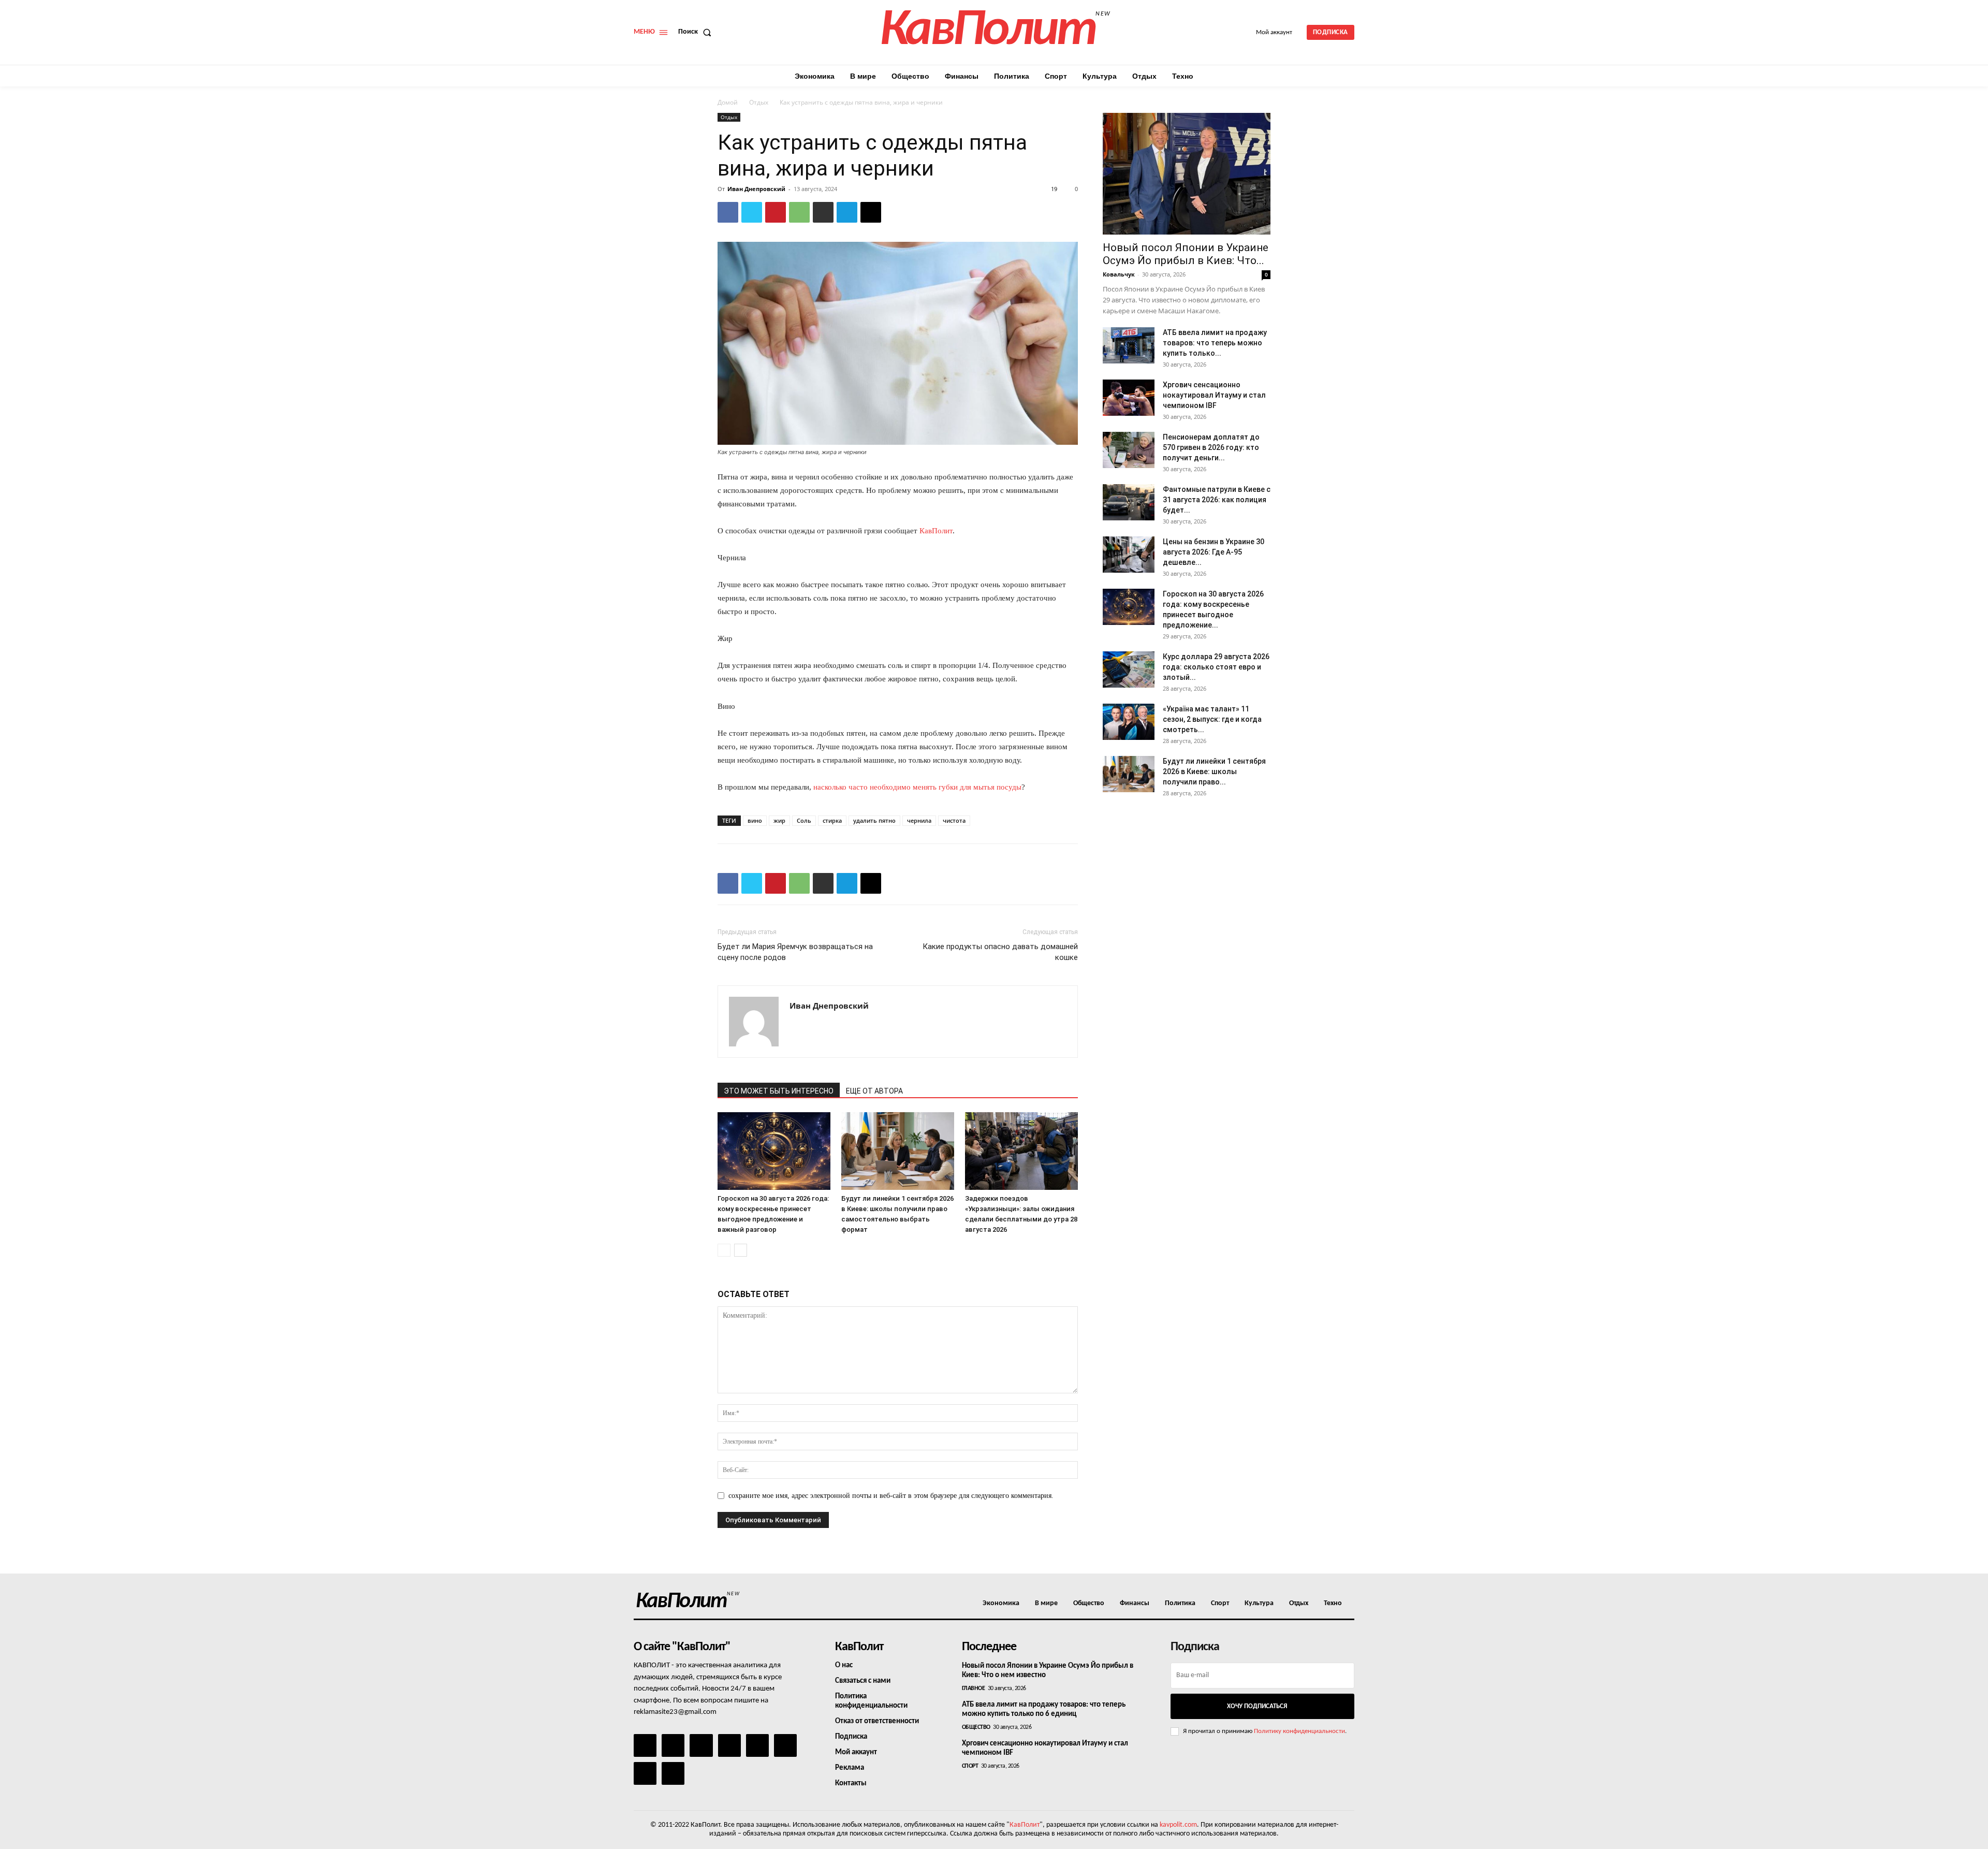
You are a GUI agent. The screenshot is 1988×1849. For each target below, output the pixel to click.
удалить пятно (874, 820)
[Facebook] (728, 212)
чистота (954, 820)
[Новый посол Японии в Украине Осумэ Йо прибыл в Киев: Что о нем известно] (1187, 174)
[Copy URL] (871, 212)
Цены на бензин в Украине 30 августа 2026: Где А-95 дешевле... (1214, 552)
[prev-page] (724, 1250)
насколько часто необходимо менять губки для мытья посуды (917, 787)
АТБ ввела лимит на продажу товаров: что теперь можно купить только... (1215, 343)
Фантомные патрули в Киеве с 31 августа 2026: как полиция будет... (1217, 500)
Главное (974, 1688)
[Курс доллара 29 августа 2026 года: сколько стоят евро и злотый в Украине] (1129, 669)
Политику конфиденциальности (1299, 1731)
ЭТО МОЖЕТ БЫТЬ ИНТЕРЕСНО (779, 1091)
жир (779, 820)
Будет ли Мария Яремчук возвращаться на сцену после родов (795, 952)
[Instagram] (673, 1745)
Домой (728, 102)
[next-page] (741, 1250)
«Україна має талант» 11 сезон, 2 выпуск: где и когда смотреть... (1212, 719)
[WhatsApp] (799, 212)
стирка (832, 820)
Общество (976, 1727)
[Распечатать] (823, 212)
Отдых (759, 102)
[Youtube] (673, 1773)
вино (755, 820)
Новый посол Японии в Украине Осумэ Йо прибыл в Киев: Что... (1186, 254)
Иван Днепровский (756, 189)
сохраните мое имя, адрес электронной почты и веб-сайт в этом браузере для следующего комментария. (891, 1496)
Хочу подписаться (1257, 1706)
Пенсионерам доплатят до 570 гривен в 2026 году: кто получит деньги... (1211, 447)
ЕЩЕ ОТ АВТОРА (874, 1091)
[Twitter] (752, 212)
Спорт (970, 1766)
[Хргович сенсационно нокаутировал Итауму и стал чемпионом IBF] (1129, 398)
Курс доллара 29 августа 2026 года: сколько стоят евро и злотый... (1216, 667)
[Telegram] (847, 212)
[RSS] (729, 1745)
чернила (919, 820)
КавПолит (936, 531)
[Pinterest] (776, 212)
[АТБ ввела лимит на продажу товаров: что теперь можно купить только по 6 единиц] (1129, 345)
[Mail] (701, 1745)
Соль (804, 820)
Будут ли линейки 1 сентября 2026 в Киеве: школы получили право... (1214, 771)
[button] (697, 32)
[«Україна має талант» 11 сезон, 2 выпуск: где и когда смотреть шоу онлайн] (1129, 722)
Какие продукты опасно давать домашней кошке (1000, 952)
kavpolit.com (1178, 1825)
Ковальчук (1119, 274)
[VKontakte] (645, 1773)
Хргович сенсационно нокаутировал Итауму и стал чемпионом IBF (1214, 395)
